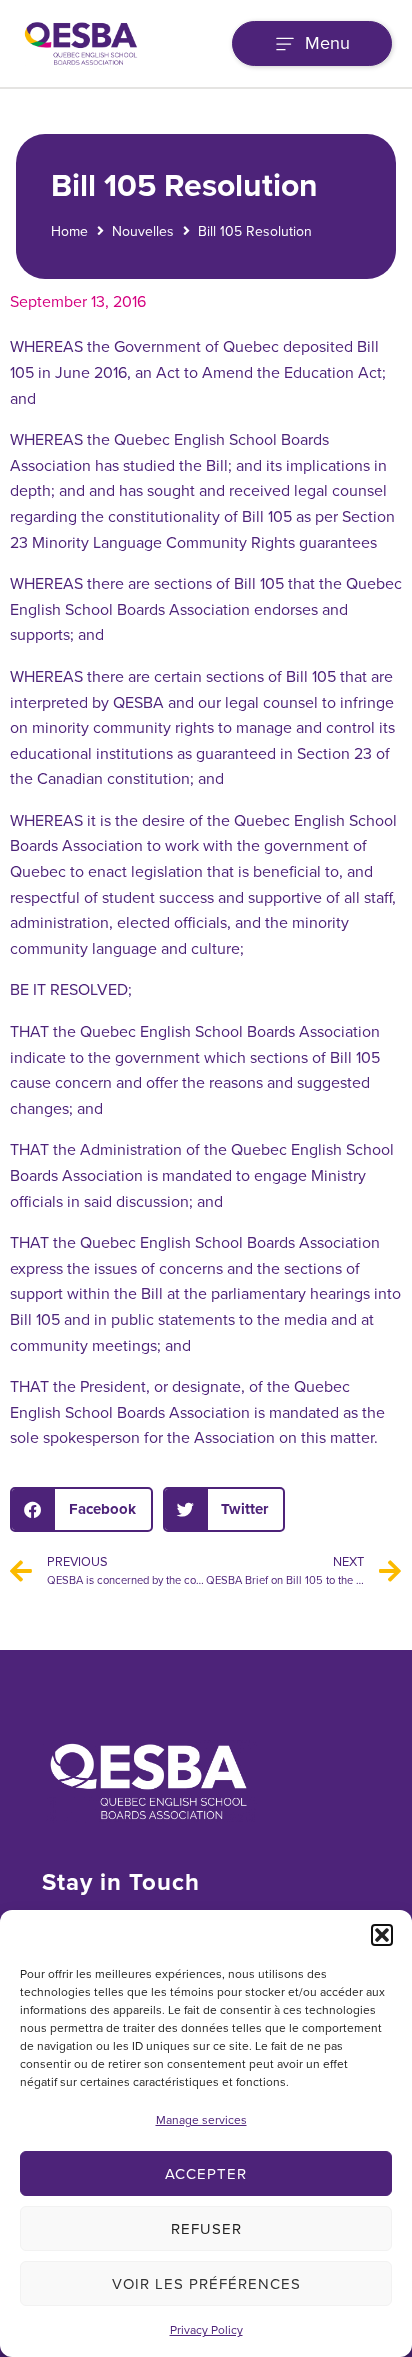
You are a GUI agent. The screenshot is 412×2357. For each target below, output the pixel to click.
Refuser (206, 2229)
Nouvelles (143, 231)
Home (69, 231)
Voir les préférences (206, 2284)
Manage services (201, 2120)
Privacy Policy (206, 2330)
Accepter (206, 2174)
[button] (382, 1935)
